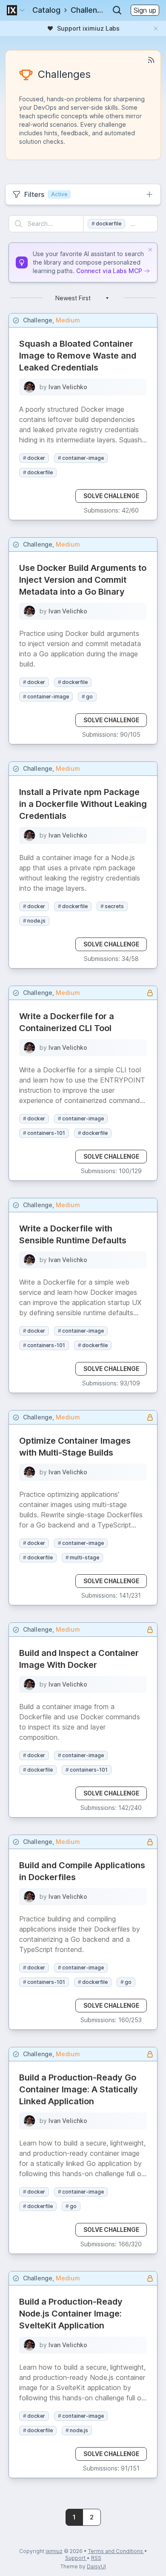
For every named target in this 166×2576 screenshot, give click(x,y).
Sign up (145, 10)
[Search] (117, 10)
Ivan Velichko (68, 387)
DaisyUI (96, 2566)
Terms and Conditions (116, 2551)
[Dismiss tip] (150, 250)
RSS (96, 2558)
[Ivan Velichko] (29, 387)
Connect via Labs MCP (109, 271)
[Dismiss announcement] (156, 28)
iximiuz (54, 2551)
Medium (68, 320)
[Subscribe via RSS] (151, 60)
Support (76, 2558)
